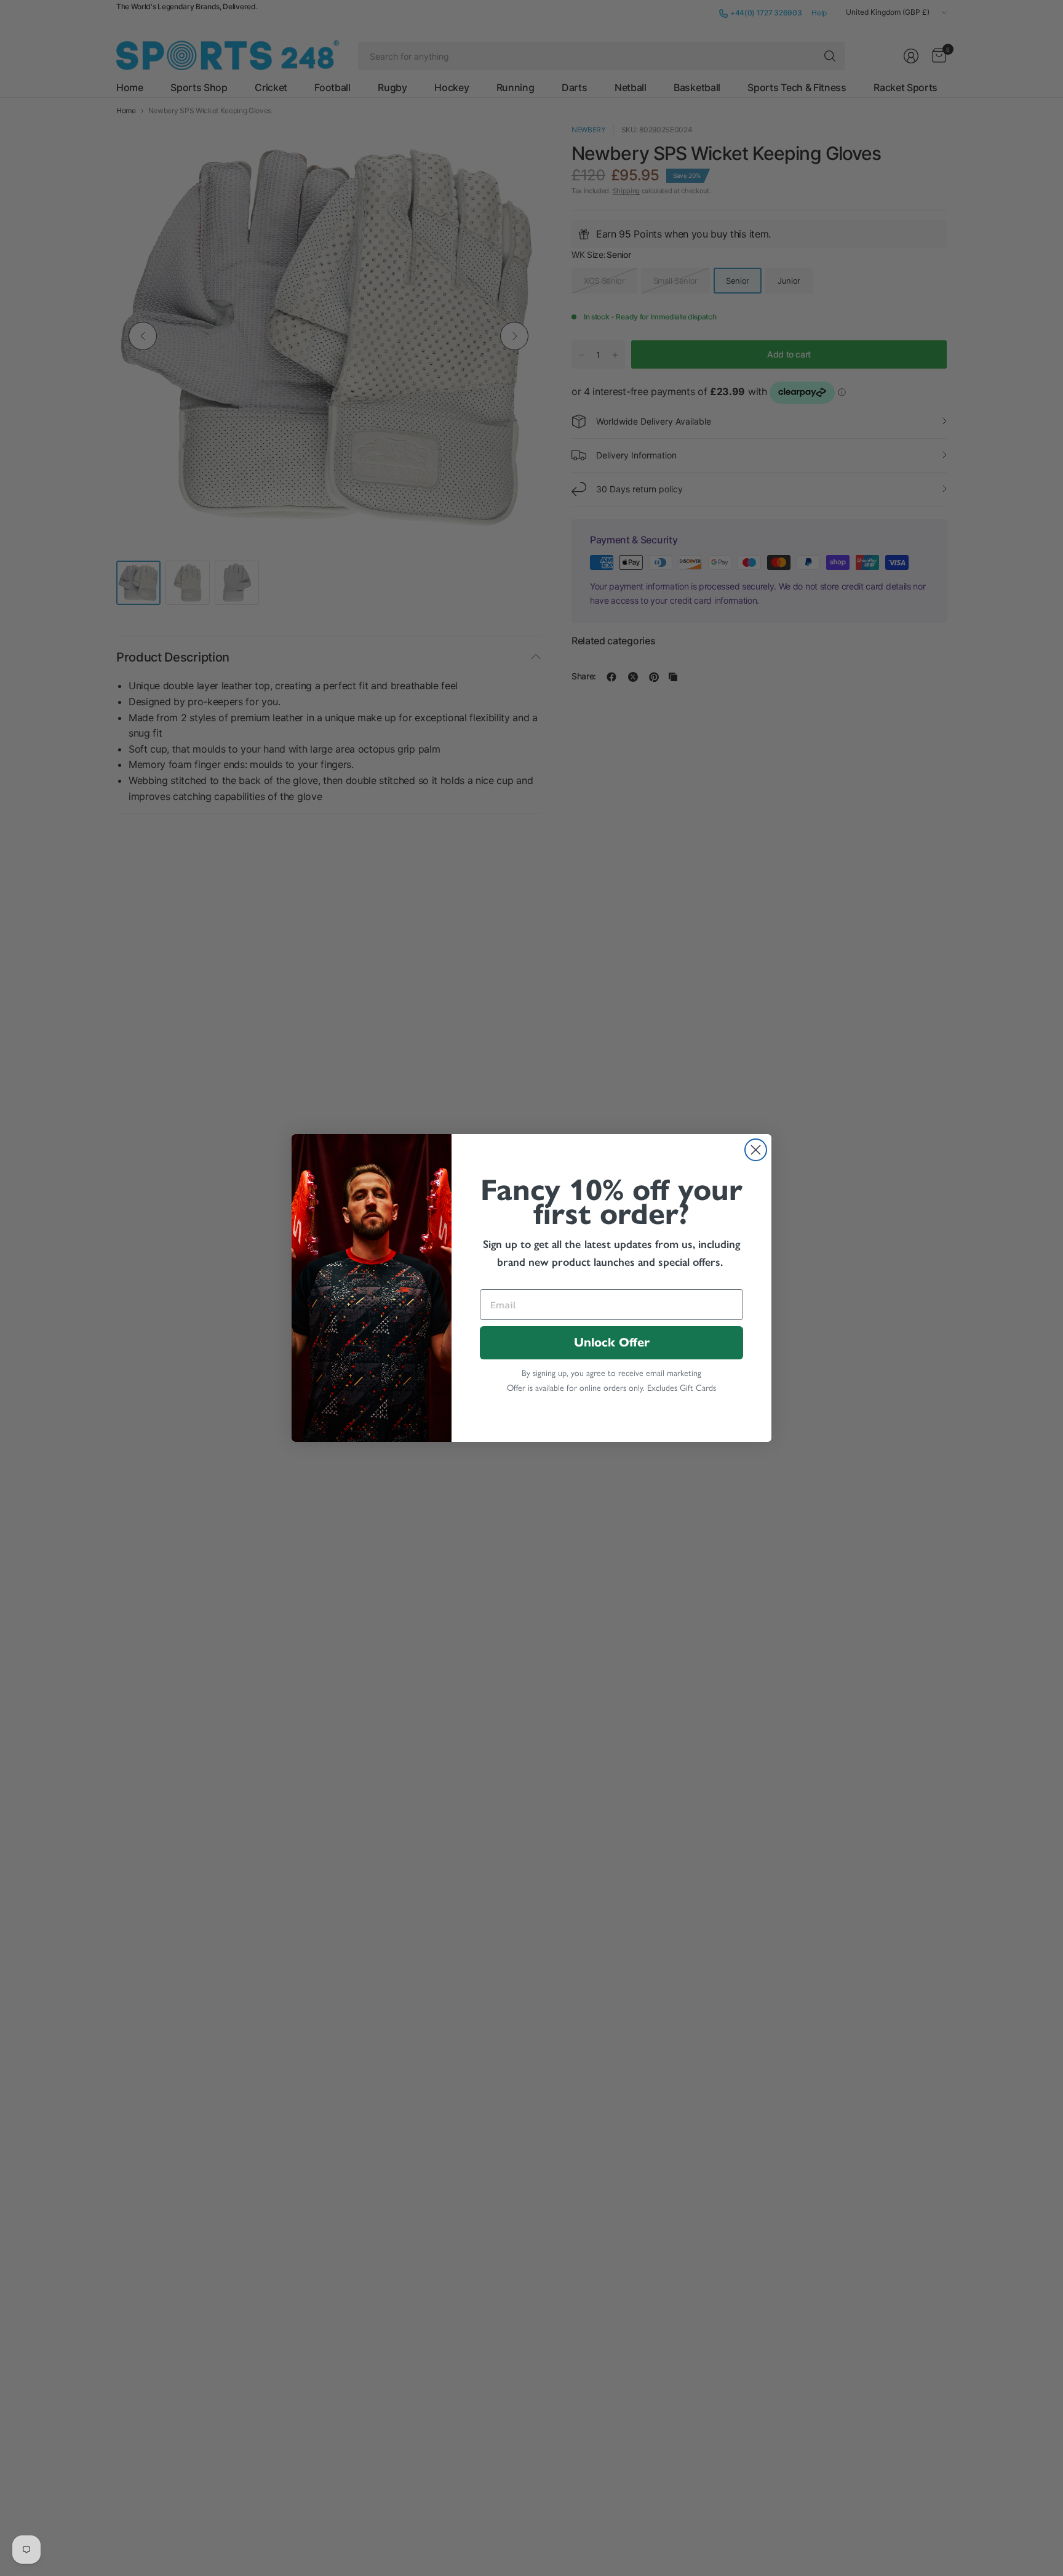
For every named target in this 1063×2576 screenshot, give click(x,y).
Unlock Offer (612, 1342)
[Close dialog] (756, 1150)
